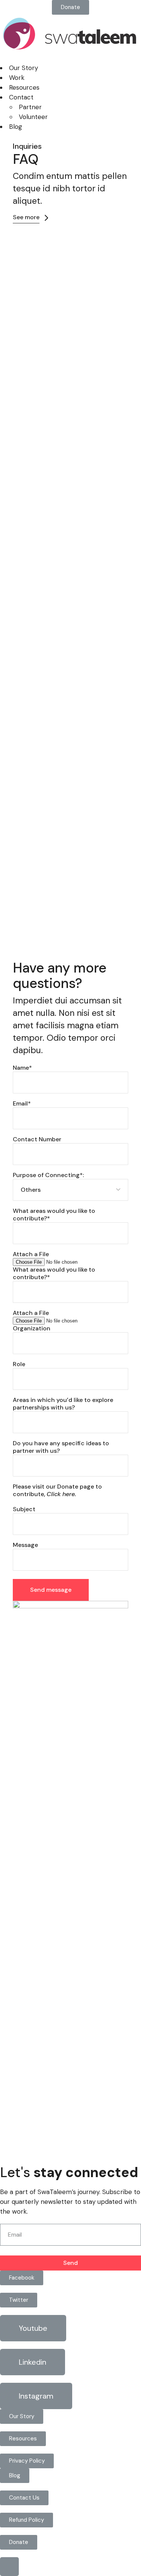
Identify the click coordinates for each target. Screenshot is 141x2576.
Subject (24, 1509)
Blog (16, 127)
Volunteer (33, 117)
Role (19, 1364)
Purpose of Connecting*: (48, 1175)
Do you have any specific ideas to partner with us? (61, 1447)
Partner (30, 107)
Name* (22, 1068)
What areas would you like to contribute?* (54, 1215)
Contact (21, 97)
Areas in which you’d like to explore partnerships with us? (63, 1404)
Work (17, 78)
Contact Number (37, 1139)
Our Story (23, 68)
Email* (22, 1104)
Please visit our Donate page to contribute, (57, 1490)
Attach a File (31, 1254)
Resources (24, 87)
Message (25, 1545)
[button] (70, 7)
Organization (32, 1328)
